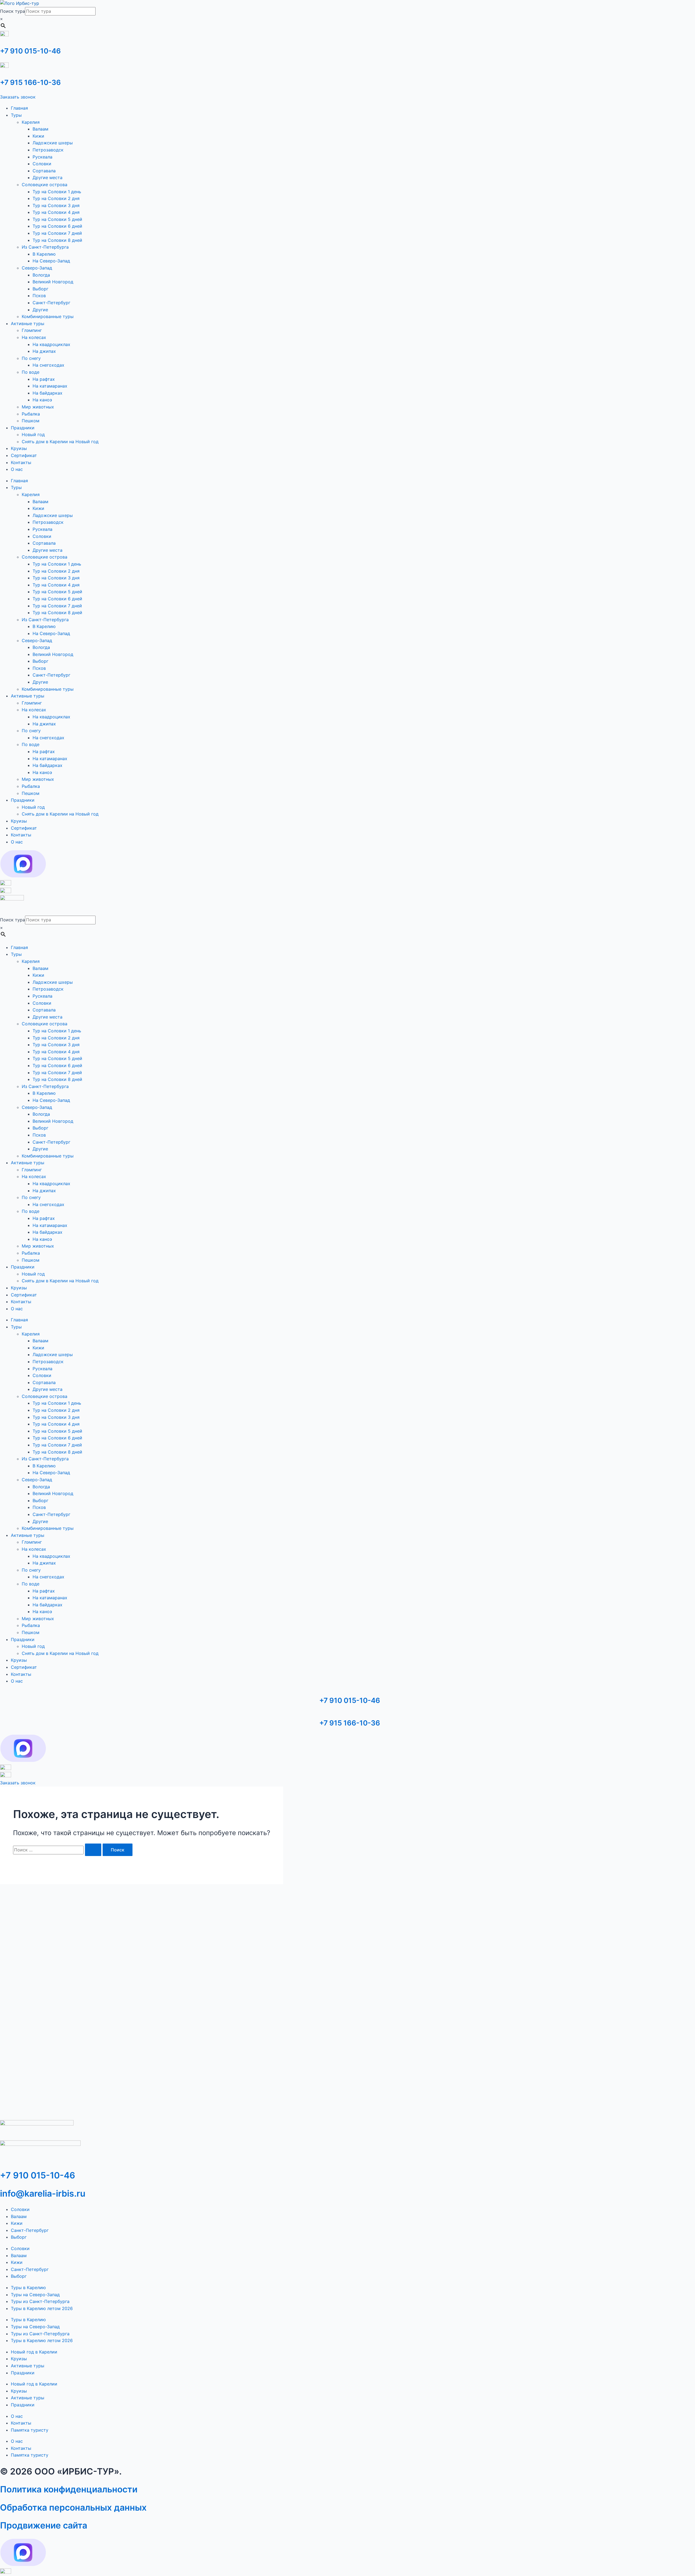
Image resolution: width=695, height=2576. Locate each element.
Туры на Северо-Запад (35, 2295)
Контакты (21, 462)
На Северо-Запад (51, 261)
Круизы (19, 448)
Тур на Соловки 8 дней (57, 240)
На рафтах (44, 379)
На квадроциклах (51, 344)
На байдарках (48, 393)
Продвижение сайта (44, 2525)
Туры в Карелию (28, 2288)
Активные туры (28, 323)
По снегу (31, 358)
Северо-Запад (37, 268)
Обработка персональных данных (73, 2507)
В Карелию (44, 254)
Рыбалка (31, 414)
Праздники (23, 428)
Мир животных (38, 407)
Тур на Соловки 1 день (57, 192)
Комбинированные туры (48, 316)
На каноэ (42, 400)
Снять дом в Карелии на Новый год (60, 442)
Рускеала (42, 157)
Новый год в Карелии (34, 2352)
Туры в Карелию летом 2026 (42, 2308)
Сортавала (44, 171)
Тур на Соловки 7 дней (57, 233)
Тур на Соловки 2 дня (56, 198)
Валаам (40, 129)
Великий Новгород (53, 282)
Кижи (38, 136)
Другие (40, 310)
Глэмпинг (32, 330)
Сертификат (24, 455)
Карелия (31, 122)
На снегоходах (48, 365)
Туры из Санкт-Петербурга (40, 2301)
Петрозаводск (48, 150)
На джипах (44, 351)
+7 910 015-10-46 (30, 51)
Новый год (33, 434)
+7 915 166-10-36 (30, 82)
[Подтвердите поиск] (93, 1850)
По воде (31, 372)
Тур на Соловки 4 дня (56, 212)
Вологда (41, 275)
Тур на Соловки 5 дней (57, 219)
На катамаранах (50, 386)
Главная (19, 108)
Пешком (31, 421)
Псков (39, 296)
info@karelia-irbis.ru (43, 2193)
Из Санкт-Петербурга (45, 247)
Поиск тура (12, 11)
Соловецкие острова (45, 185)
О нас (17, 469)
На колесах (34, 337)
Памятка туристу (30, 2430)
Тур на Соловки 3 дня (56, 205)
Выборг (40, 289)
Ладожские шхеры (53, 143)
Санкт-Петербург (51, 303)
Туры (16, 115)
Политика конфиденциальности (69, 2489)
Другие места (48, 177)
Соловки (42, 164)
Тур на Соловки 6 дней (57, 226)
